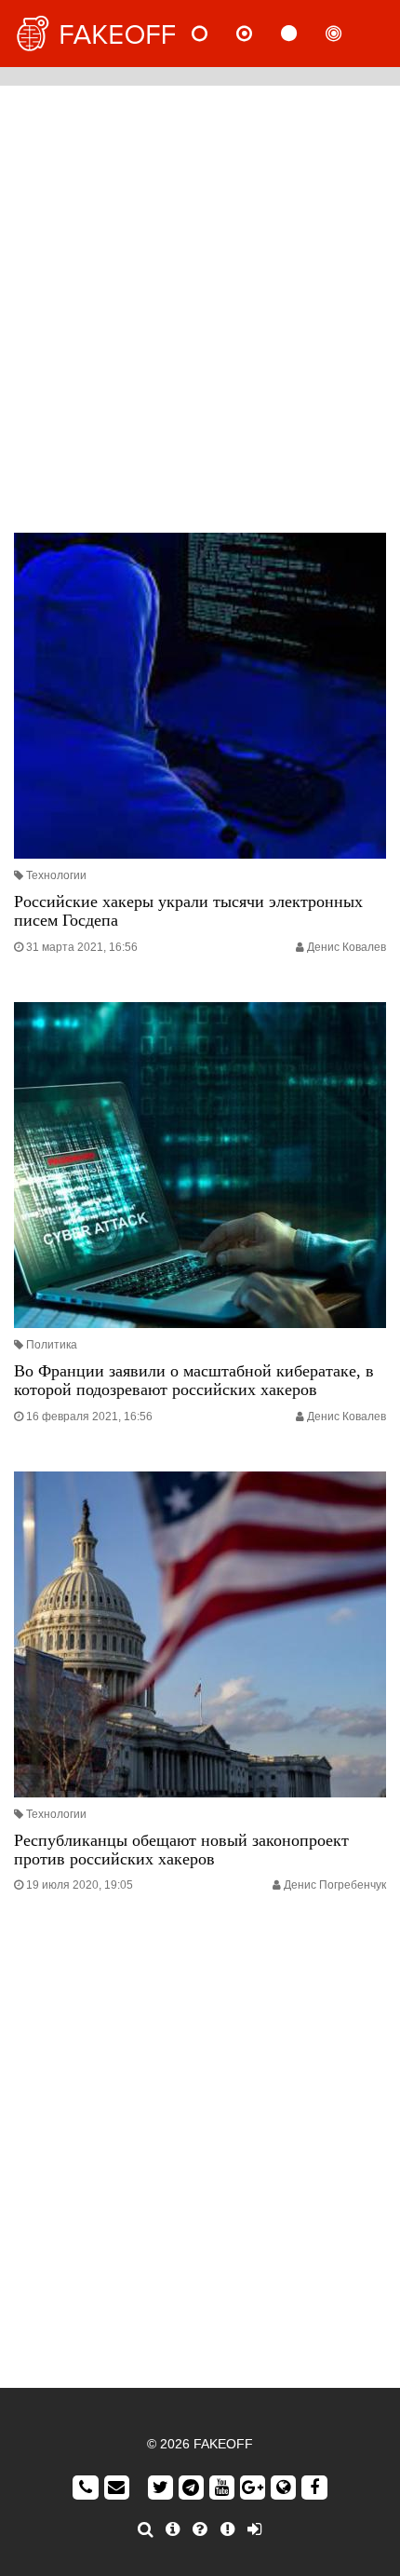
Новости (215, 34)
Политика (52, 1345)
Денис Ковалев (347, 947)
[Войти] (254, 2529)
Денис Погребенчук (335, 1885)
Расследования (349, 34)
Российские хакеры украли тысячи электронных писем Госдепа (188, 911)
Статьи (304, 34)
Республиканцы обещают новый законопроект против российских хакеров (181, 1850)
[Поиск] (146, 2529)
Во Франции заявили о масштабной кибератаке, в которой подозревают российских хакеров (194, 1380)
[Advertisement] (200, 305)
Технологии (56, 875)
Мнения (260, 34)
